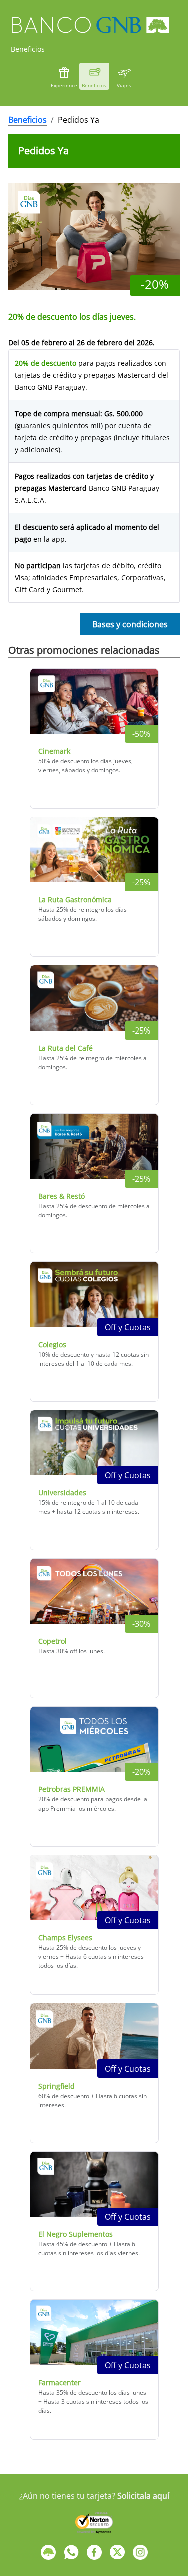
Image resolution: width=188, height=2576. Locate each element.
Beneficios (27, 120)
